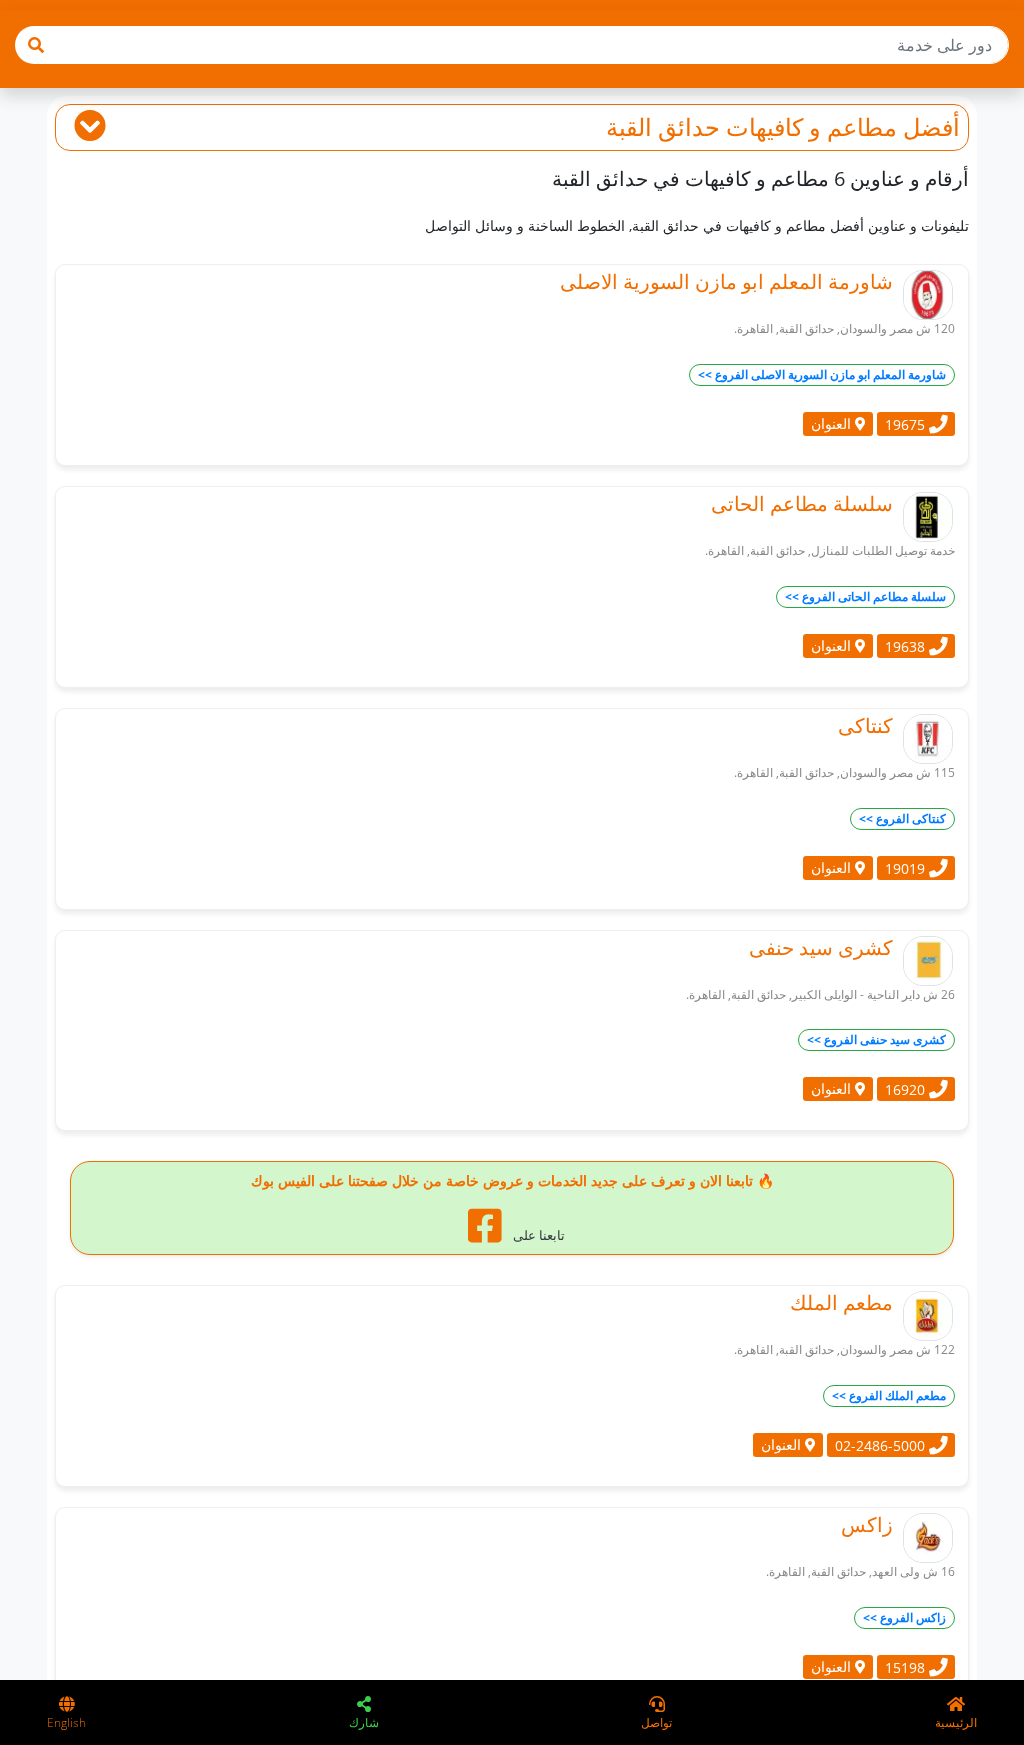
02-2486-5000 (882, 1445)
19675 (907, 423)
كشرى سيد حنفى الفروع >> (876, 1039)
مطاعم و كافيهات (811, 126)
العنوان (833, 423)
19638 (907, 645)
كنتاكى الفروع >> (902, 818)
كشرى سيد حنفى (821, 947)
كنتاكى (865, 725)
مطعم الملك (841, 1302)
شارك (364, 1722)
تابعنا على (537, 1235)
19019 (907, 867)
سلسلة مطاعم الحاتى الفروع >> (865, 596)
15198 (907, 1667)
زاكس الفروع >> (904, 1617)
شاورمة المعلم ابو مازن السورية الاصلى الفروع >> (822, 374)
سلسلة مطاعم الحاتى (802, 503)
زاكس (867, 1524)
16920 (907, 1089)
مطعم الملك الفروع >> (889, 1395)
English (66, 1722)
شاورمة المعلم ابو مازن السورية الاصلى (726, 281)
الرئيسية (956, 1722)
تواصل (656, 1722)
